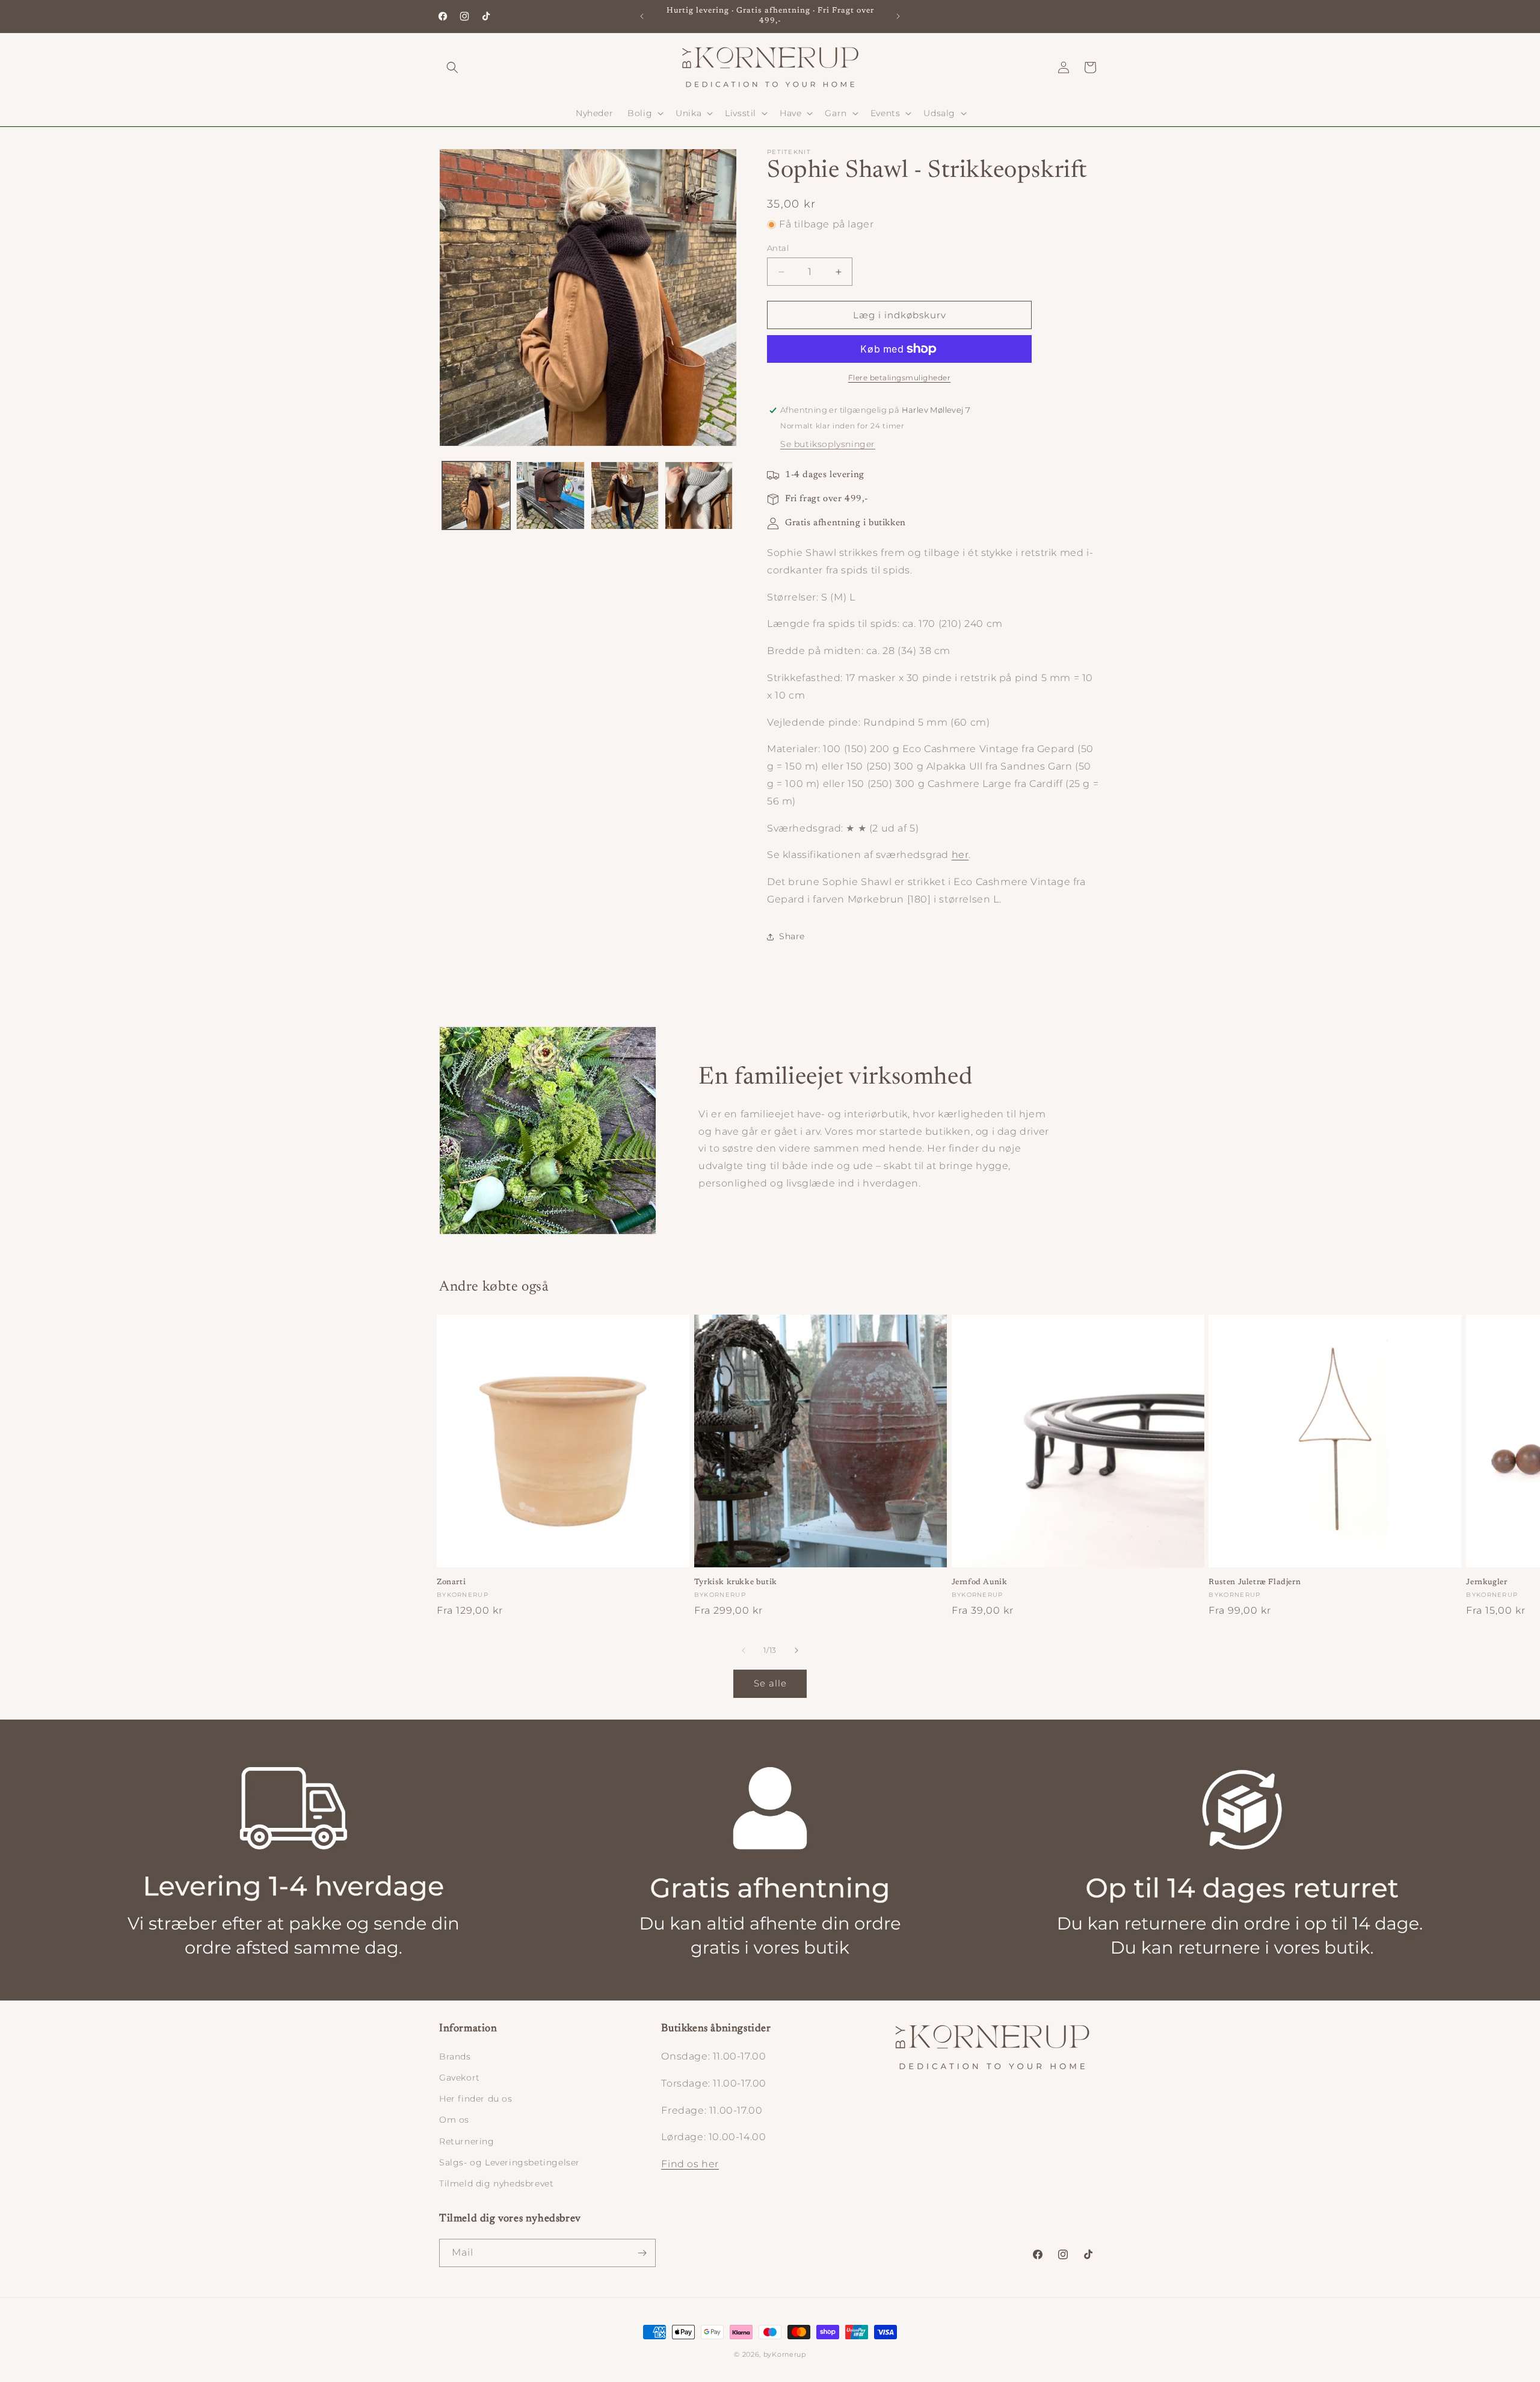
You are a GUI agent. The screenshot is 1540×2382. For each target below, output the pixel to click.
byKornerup (785, 2354)
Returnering (467, 2141)
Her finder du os (476, 2099)
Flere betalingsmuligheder (900, 378)
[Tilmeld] (642, 2253)
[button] (452, 67)
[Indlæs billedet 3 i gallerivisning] (625, 495)
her (960, 855)
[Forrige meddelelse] (642, 16)
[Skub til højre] (796, 1650)
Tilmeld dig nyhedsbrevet (496, 2183)
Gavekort (460, 2078)
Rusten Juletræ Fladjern (1255, 1582)
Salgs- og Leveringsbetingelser (510, 2162)
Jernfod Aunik (980, 1582)
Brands (455, 2056)
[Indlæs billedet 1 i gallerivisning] (476, 495)
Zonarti (451, 1582)
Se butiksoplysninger (828, 444)
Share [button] (792, 936)
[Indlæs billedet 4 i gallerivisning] (699, 495)
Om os (454, 2120)
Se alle (770, 1683)
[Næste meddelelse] (898, 16)
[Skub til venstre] (744, 1650)
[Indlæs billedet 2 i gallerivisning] (550, 495)
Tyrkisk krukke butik (736, 1582)
